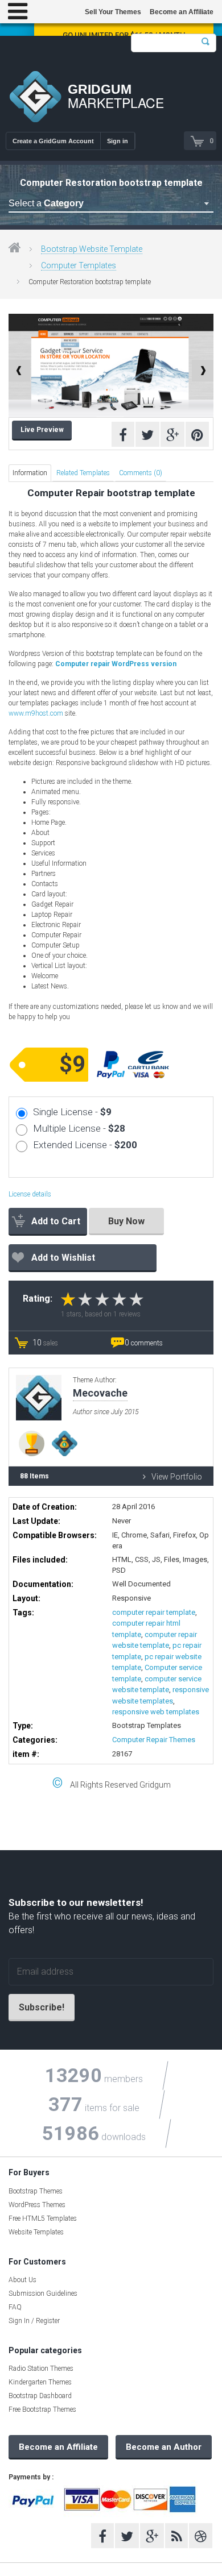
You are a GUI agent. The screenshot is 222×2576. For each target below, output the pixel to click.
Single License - (72, 1112)
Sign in (118, 141)
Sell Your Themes (113, 12)
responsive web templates (156, 1712)
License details (30, 1194)
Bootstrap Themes (36, 2191)
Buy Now (126, 1221)
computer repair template (154, 1612)
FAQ (15, 2307)
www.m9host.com (36, 713)
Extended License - (85, 1145)
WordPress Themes (37, 2205)
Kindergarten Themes (40, 2382)
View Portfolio (177, 1477)
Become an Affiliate (182, 12)
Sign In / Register (34, 2321)
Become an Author (164, 2447)
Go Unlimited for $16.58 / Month (124, 35)
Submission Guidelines (43, 2294)
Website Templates (36, 2232)
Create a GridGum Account (53, 141)
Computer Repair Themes (154, 1740)
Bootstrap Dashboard (40, 2396)
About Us (22, 2280)
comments (144, 1343)
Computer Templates (79, 265)
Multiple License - (79, 1128)
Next (203, 371)
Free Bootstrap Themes (42, 2409)
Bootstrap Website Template (92, 249)
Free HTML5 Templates (43, 2218)
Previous (19, 371)
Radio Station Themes (41, 2369)
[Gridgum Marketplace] (35, 98)
